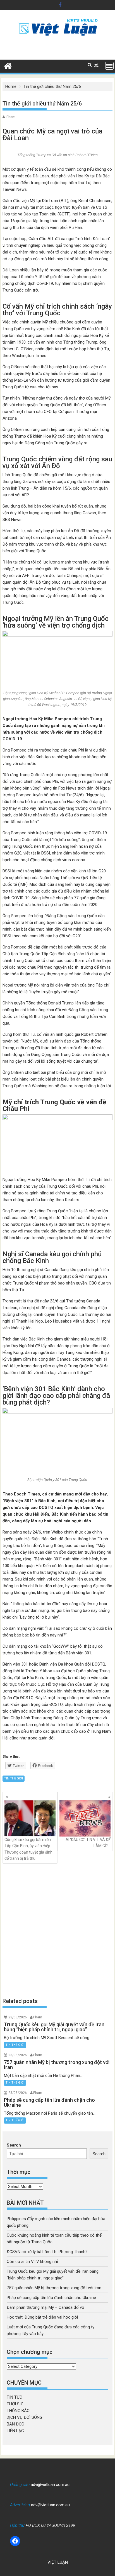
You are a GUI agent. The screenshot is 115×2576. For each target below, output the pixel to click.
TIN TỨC (15, 2397)
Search (14, 2145)
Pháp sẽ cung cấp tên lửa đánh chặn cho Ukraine (51, 2298)
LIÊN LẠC (15, 2431)
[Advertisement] (57, 1930)
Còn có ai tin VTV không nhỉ (32, 2262)
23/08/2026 (18, 2017)
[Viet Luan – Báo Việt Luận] (8, 65)
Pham (11, 117)
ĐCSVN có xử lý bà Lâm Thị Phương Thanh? (47, 2252)
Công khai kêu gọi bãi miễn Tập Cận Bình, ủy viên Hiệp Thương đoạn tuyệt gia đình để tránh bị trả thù (28, 1849)
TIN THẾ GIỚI (14, 1778)
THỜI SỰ (15, 2404)
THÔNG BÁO (18, 2411)
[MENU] (109, 66)
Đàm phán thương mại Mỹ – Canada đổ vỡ (45, 2307)
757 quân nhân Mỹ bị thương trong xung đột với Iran (54, 2288)
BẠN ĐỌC (15, 2424)
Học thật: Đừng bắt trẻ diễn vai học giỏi (42, 2317)
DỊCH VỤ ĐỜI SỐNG (25, 2417)
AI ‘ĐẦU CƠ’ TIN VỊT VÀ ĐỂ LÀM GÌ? (88, 1843)
